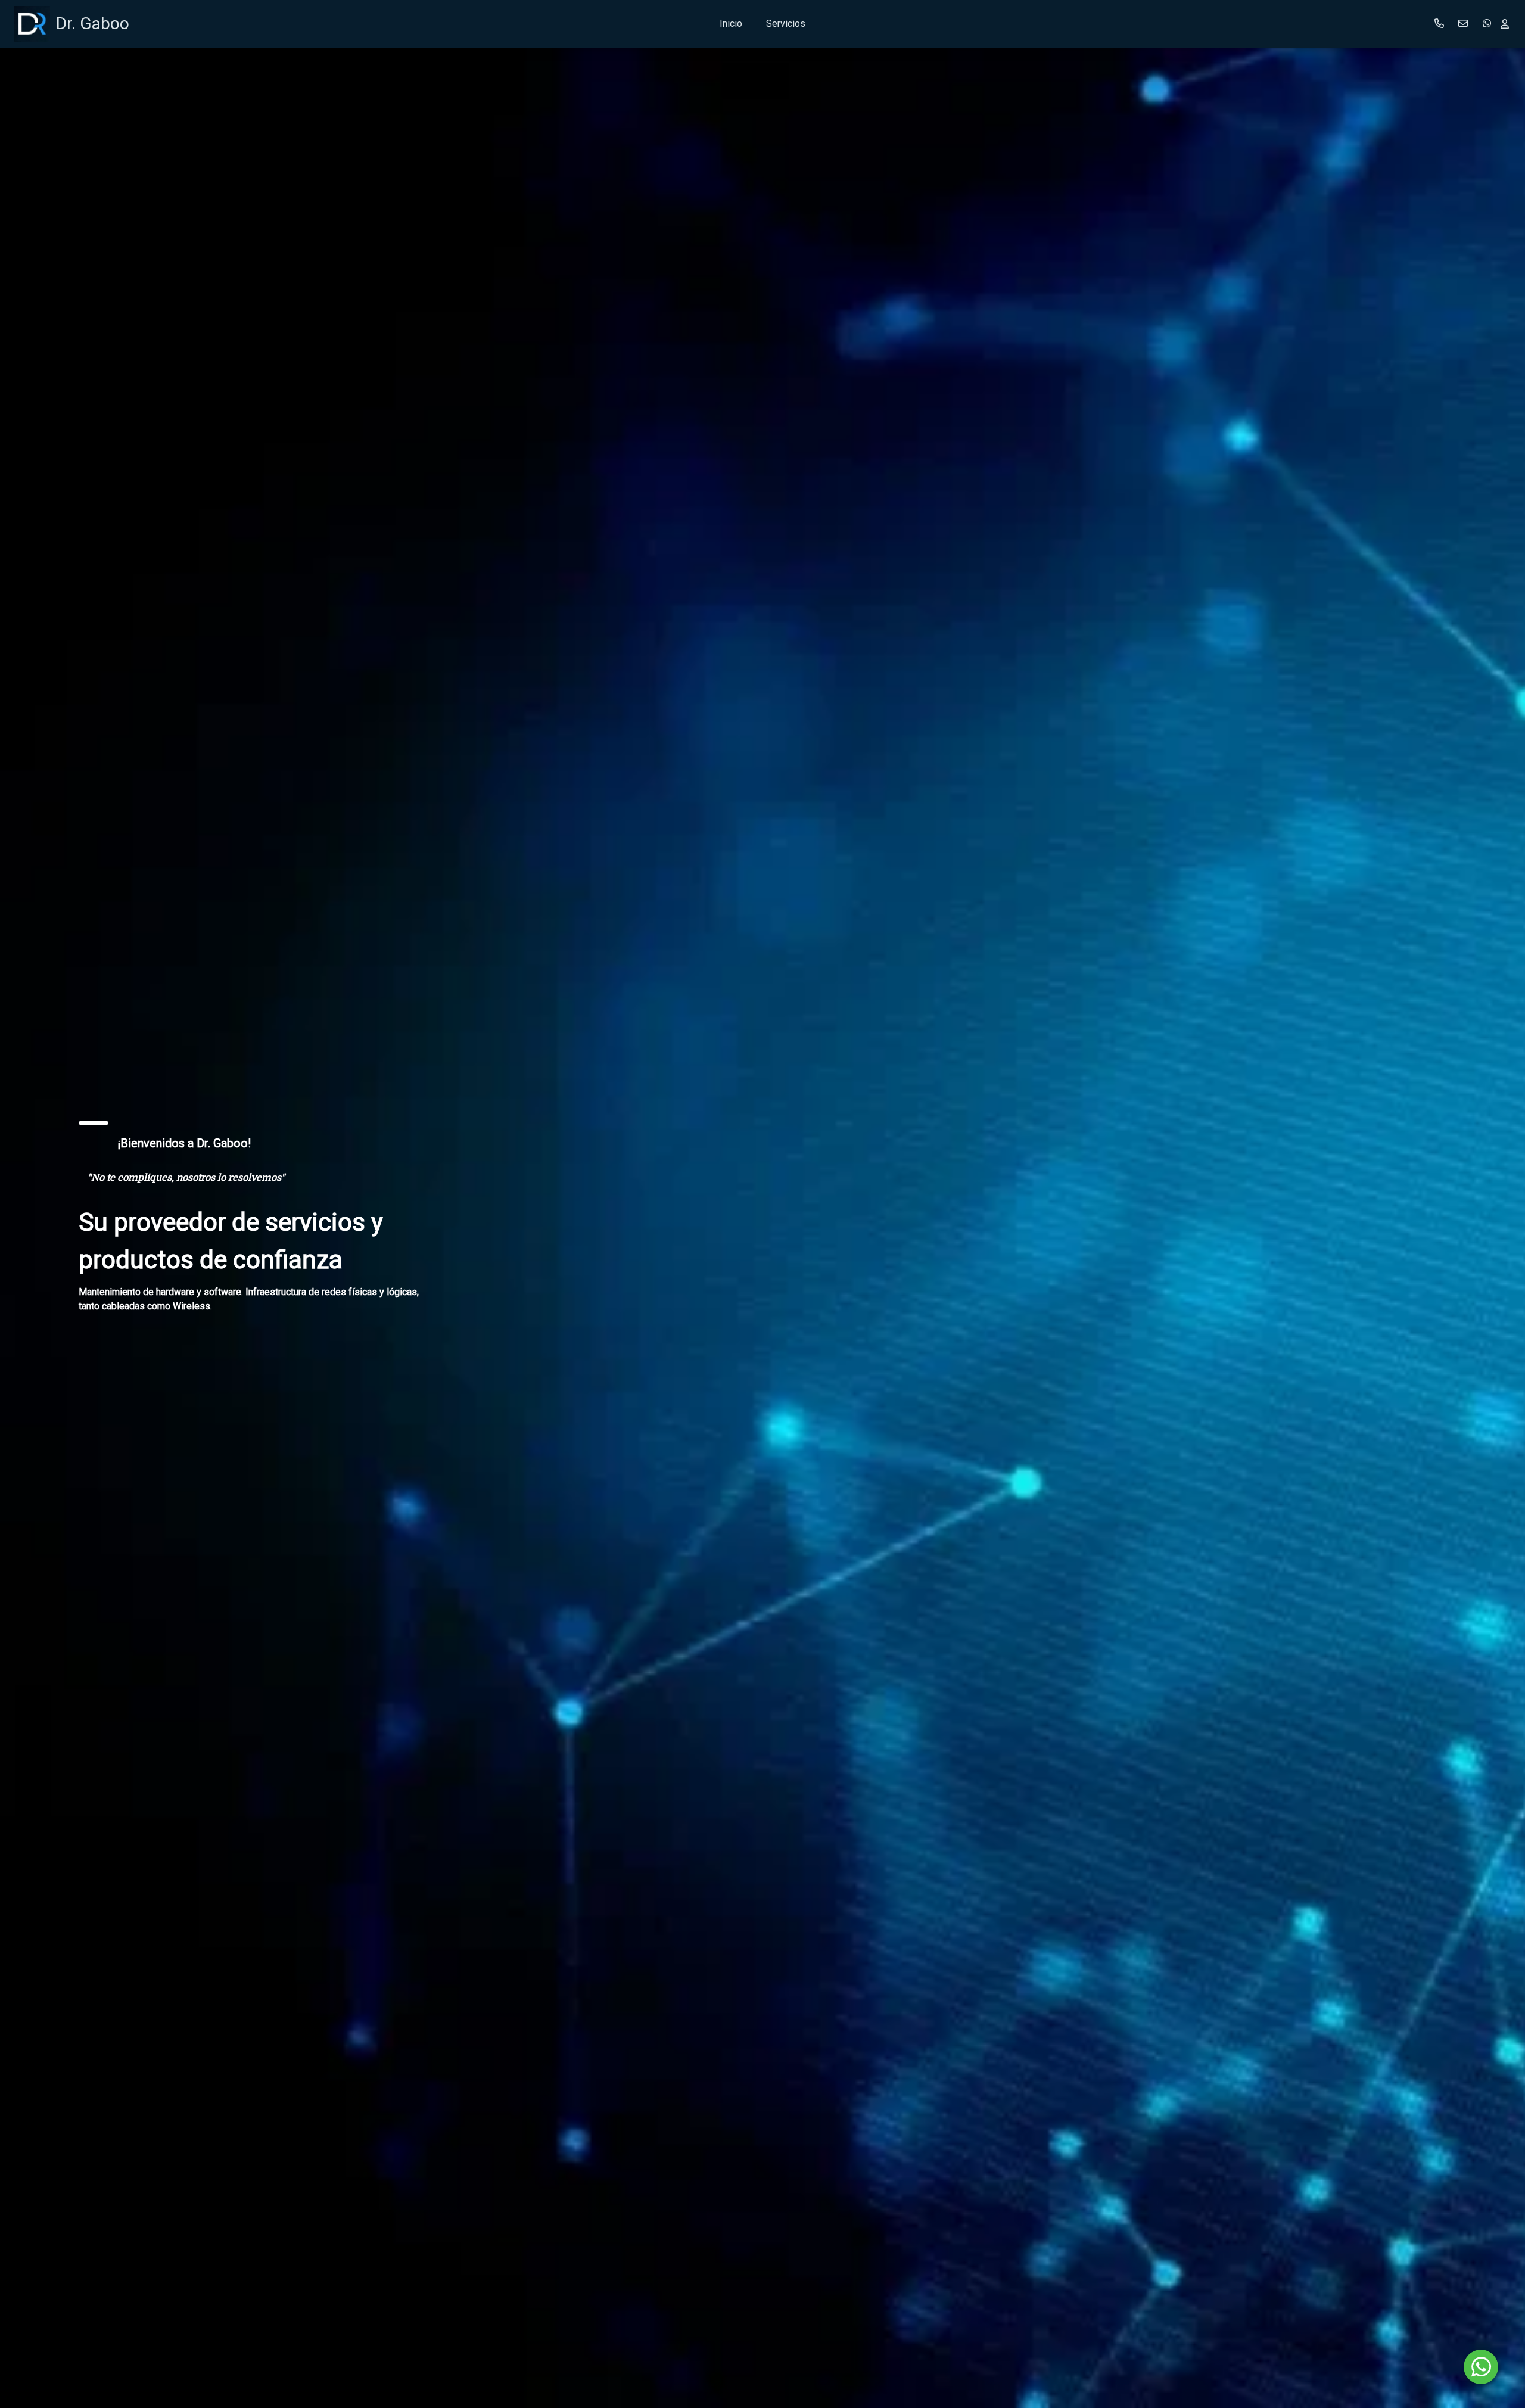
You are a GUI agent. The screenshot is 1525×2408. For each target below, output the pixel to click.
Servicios (786, 24)
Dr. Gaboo (93, 24)
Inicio (731, 24)
